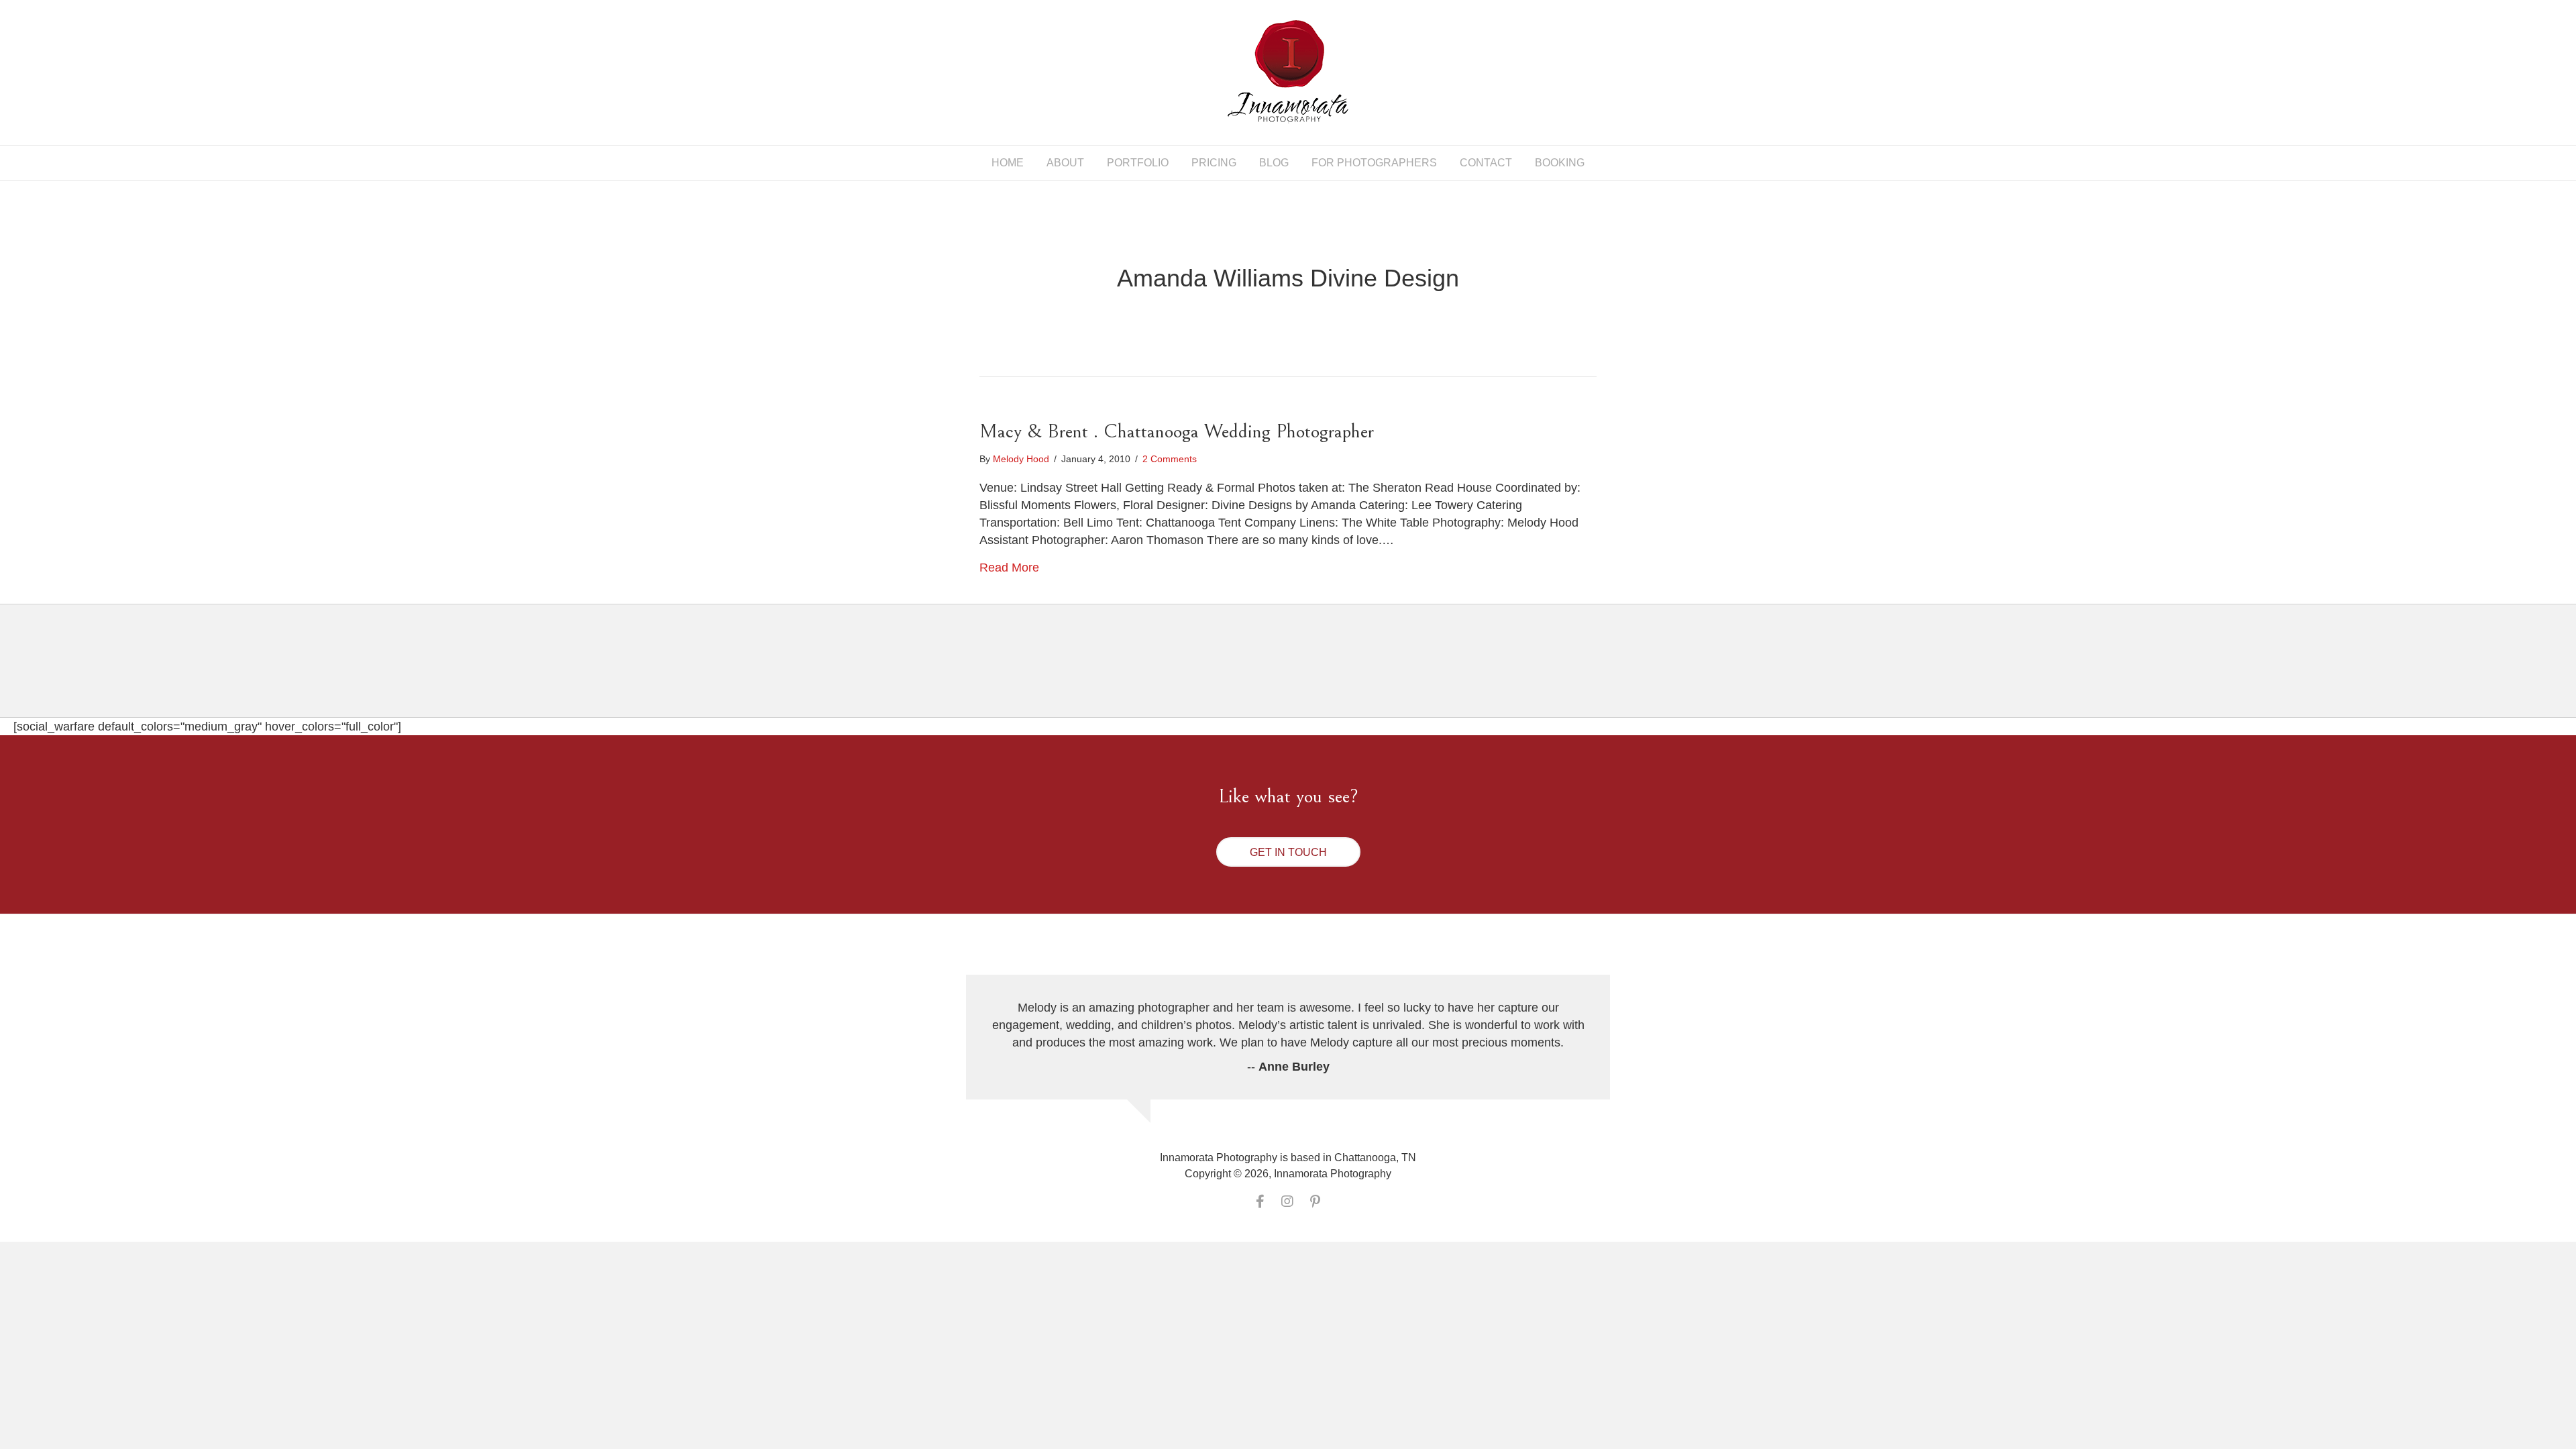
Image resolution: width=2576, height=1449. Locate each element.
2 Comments (1170, 459)
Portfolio (1138, 163)
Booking (1560, 163)
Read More (1009, 568)
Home (1008, 163)
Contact (1486, 163)
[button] (1288, 852)
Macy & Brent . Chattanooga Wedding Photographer (1177, 431)
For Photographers (1374, 163)
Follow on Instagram (1296, 673)
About (1065, 163)
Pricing (1214, 163)
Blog (1274, 163)
